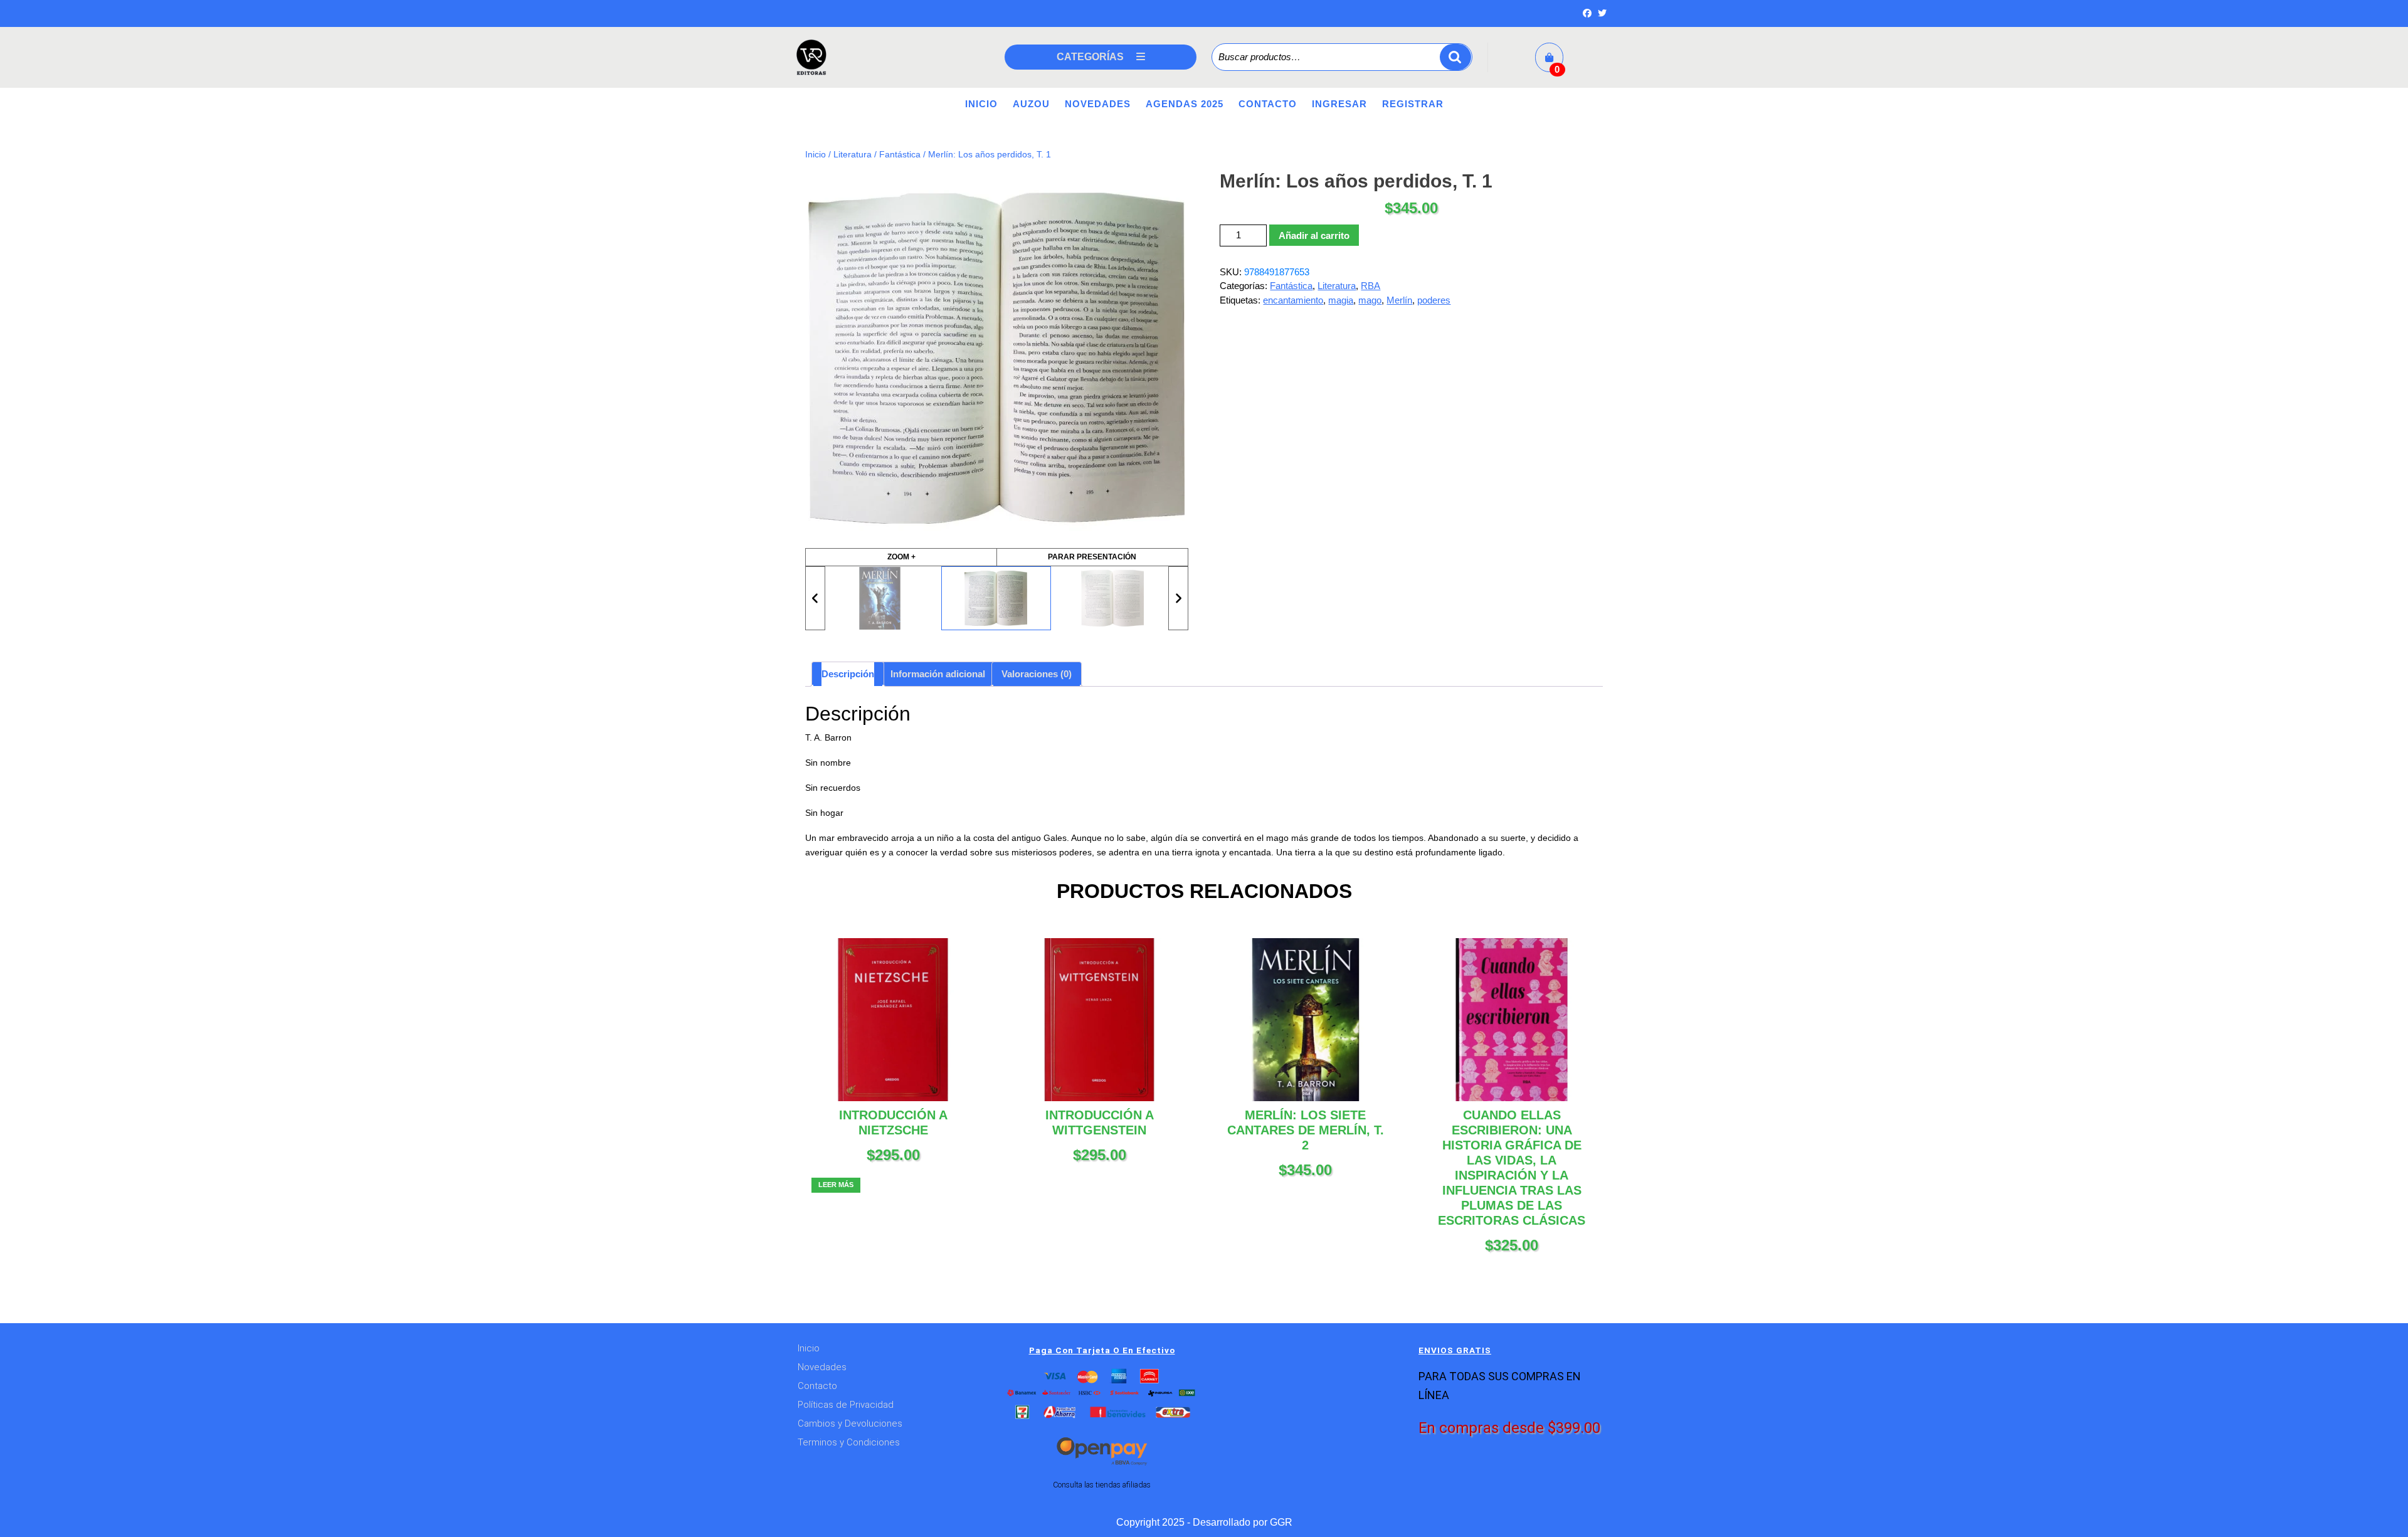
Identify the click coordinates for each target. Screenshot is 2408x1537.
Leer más (836, 1185)
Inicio (981, 104)
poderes (1434, 300)
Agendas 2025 (1185, 104)
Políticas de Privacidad (846, 1405)
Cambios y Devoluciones (850, 1423)
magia (1341, 300)
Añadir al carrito (1314, 235)
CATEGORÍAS (1090, 57)
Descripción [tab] (848, 674)
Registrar (1413, 104)
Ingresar (1339, 104)
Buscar (1455, 57)
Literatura (853, 155)
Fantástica (900, 155)
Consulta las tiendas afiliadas (1102, 1485)
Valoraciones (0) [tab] (1037, 674)
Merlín (1399, 300)
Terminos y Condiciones (849, 1442)
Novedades (1098, 104)
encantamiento (1293, 300)
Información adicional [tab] (938, 674)
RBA (1370, 286)
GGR (1281, 1522)
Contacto (1268, 104)
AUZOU (1031, 104)
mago (1370, 300)
